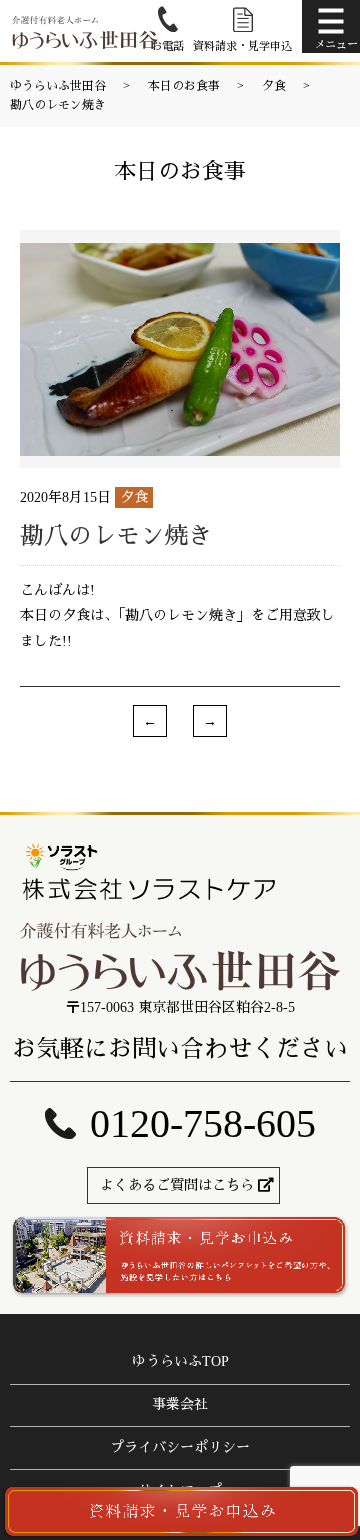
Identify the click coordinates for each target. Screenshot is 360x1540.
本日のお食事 (184, 86)
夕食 (274, 86)
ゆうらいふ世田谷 (58, 86)
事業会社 (180, 1404)
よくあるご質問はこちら (177, 1185)
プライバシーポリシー (180, 1447)
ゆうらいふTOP (180, 1361)
